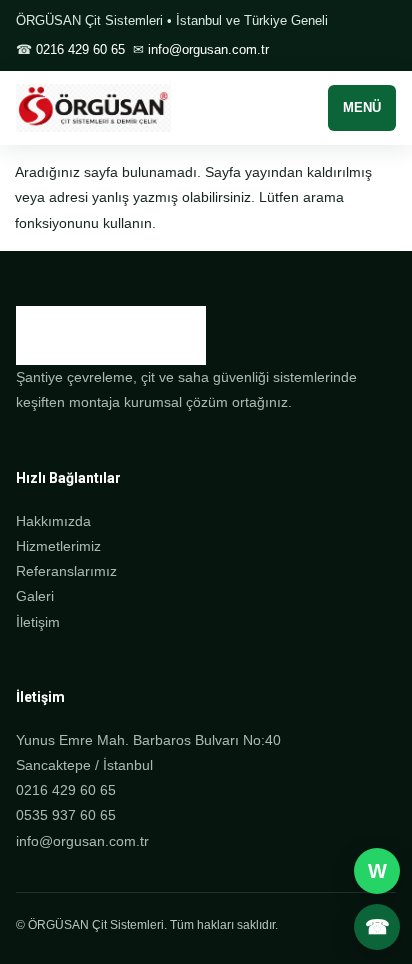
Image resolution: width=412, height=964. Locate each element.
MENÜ (362, 107)
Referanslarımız (66, 571)
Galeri (35, 596)
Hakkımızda (53, 521)
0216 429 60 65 (80, 49)
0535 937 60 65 (66, 815)
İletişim (38, 622)
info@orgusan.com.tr (208, 49)
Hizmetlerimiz (58, 546)
